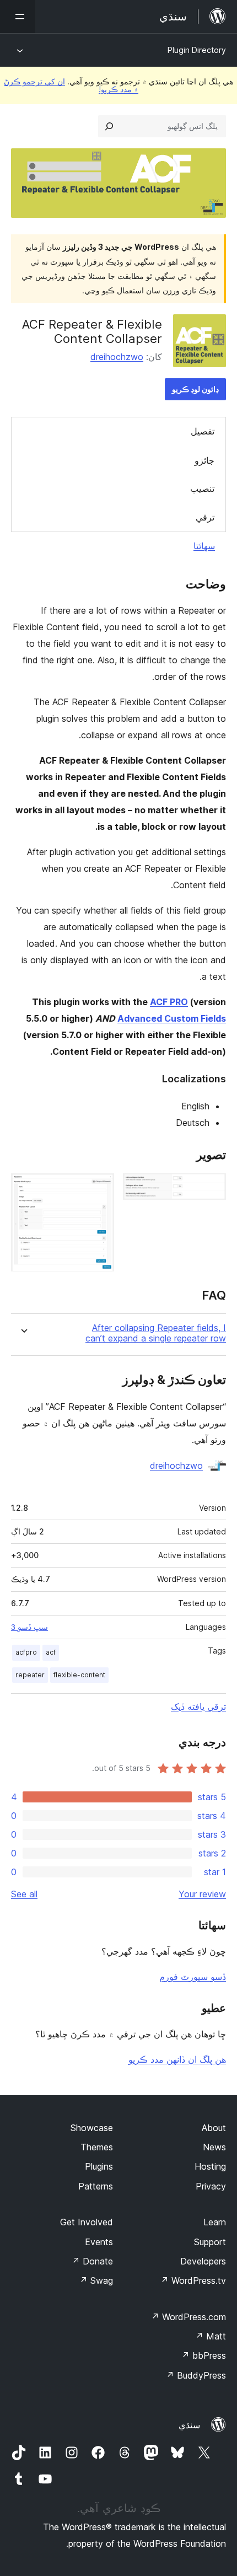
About (214, 2128)
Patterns (96, 2186)
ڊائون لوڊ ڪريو (195, 389)
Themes (97, 2147)
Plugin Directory (197, 50)
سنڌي (189, 2425)
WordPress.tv (193, 2280)
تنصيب (202, 489)
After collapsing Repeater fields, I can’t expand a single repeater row (156, 1333)
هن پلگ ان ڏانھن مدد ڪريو (177, 2059)
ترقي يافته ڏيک (198, 1706)
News (214, 2147)
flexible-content (79, 1675)
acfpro (26, 1652)
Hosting (210, 2166)
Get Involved (87, 2222)
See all (24, 1894)
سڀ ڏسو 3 (29, 1627)
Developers (203, 2261)
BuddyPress (196, 2375)
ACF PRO (169, 1002)
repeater (30, 1675)
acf (51, 1652)
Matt (211, 2336)
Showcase (92, 2128)
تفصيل (203, 431)
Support (210, 2242)
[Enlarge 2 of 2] (99, 1188)
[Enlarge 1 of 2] (211, 1188)
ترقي (205, 517)
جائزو (204, 460)
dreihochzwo (117, 357)
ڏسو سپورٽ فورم (193, 1977)
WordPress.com (188, 2317)
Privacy (211, 2186)
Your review (202, 1894)
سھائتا (204, 546)
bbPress (204, 2355)
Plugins (99, 2166)
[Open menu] (18, 17)
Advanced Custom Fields (172, 1018)
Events (99, 2242)
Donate (92, 2261)
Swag (96, 2280)
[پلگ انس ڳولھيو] (109, 126)
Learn (215, 2222)
